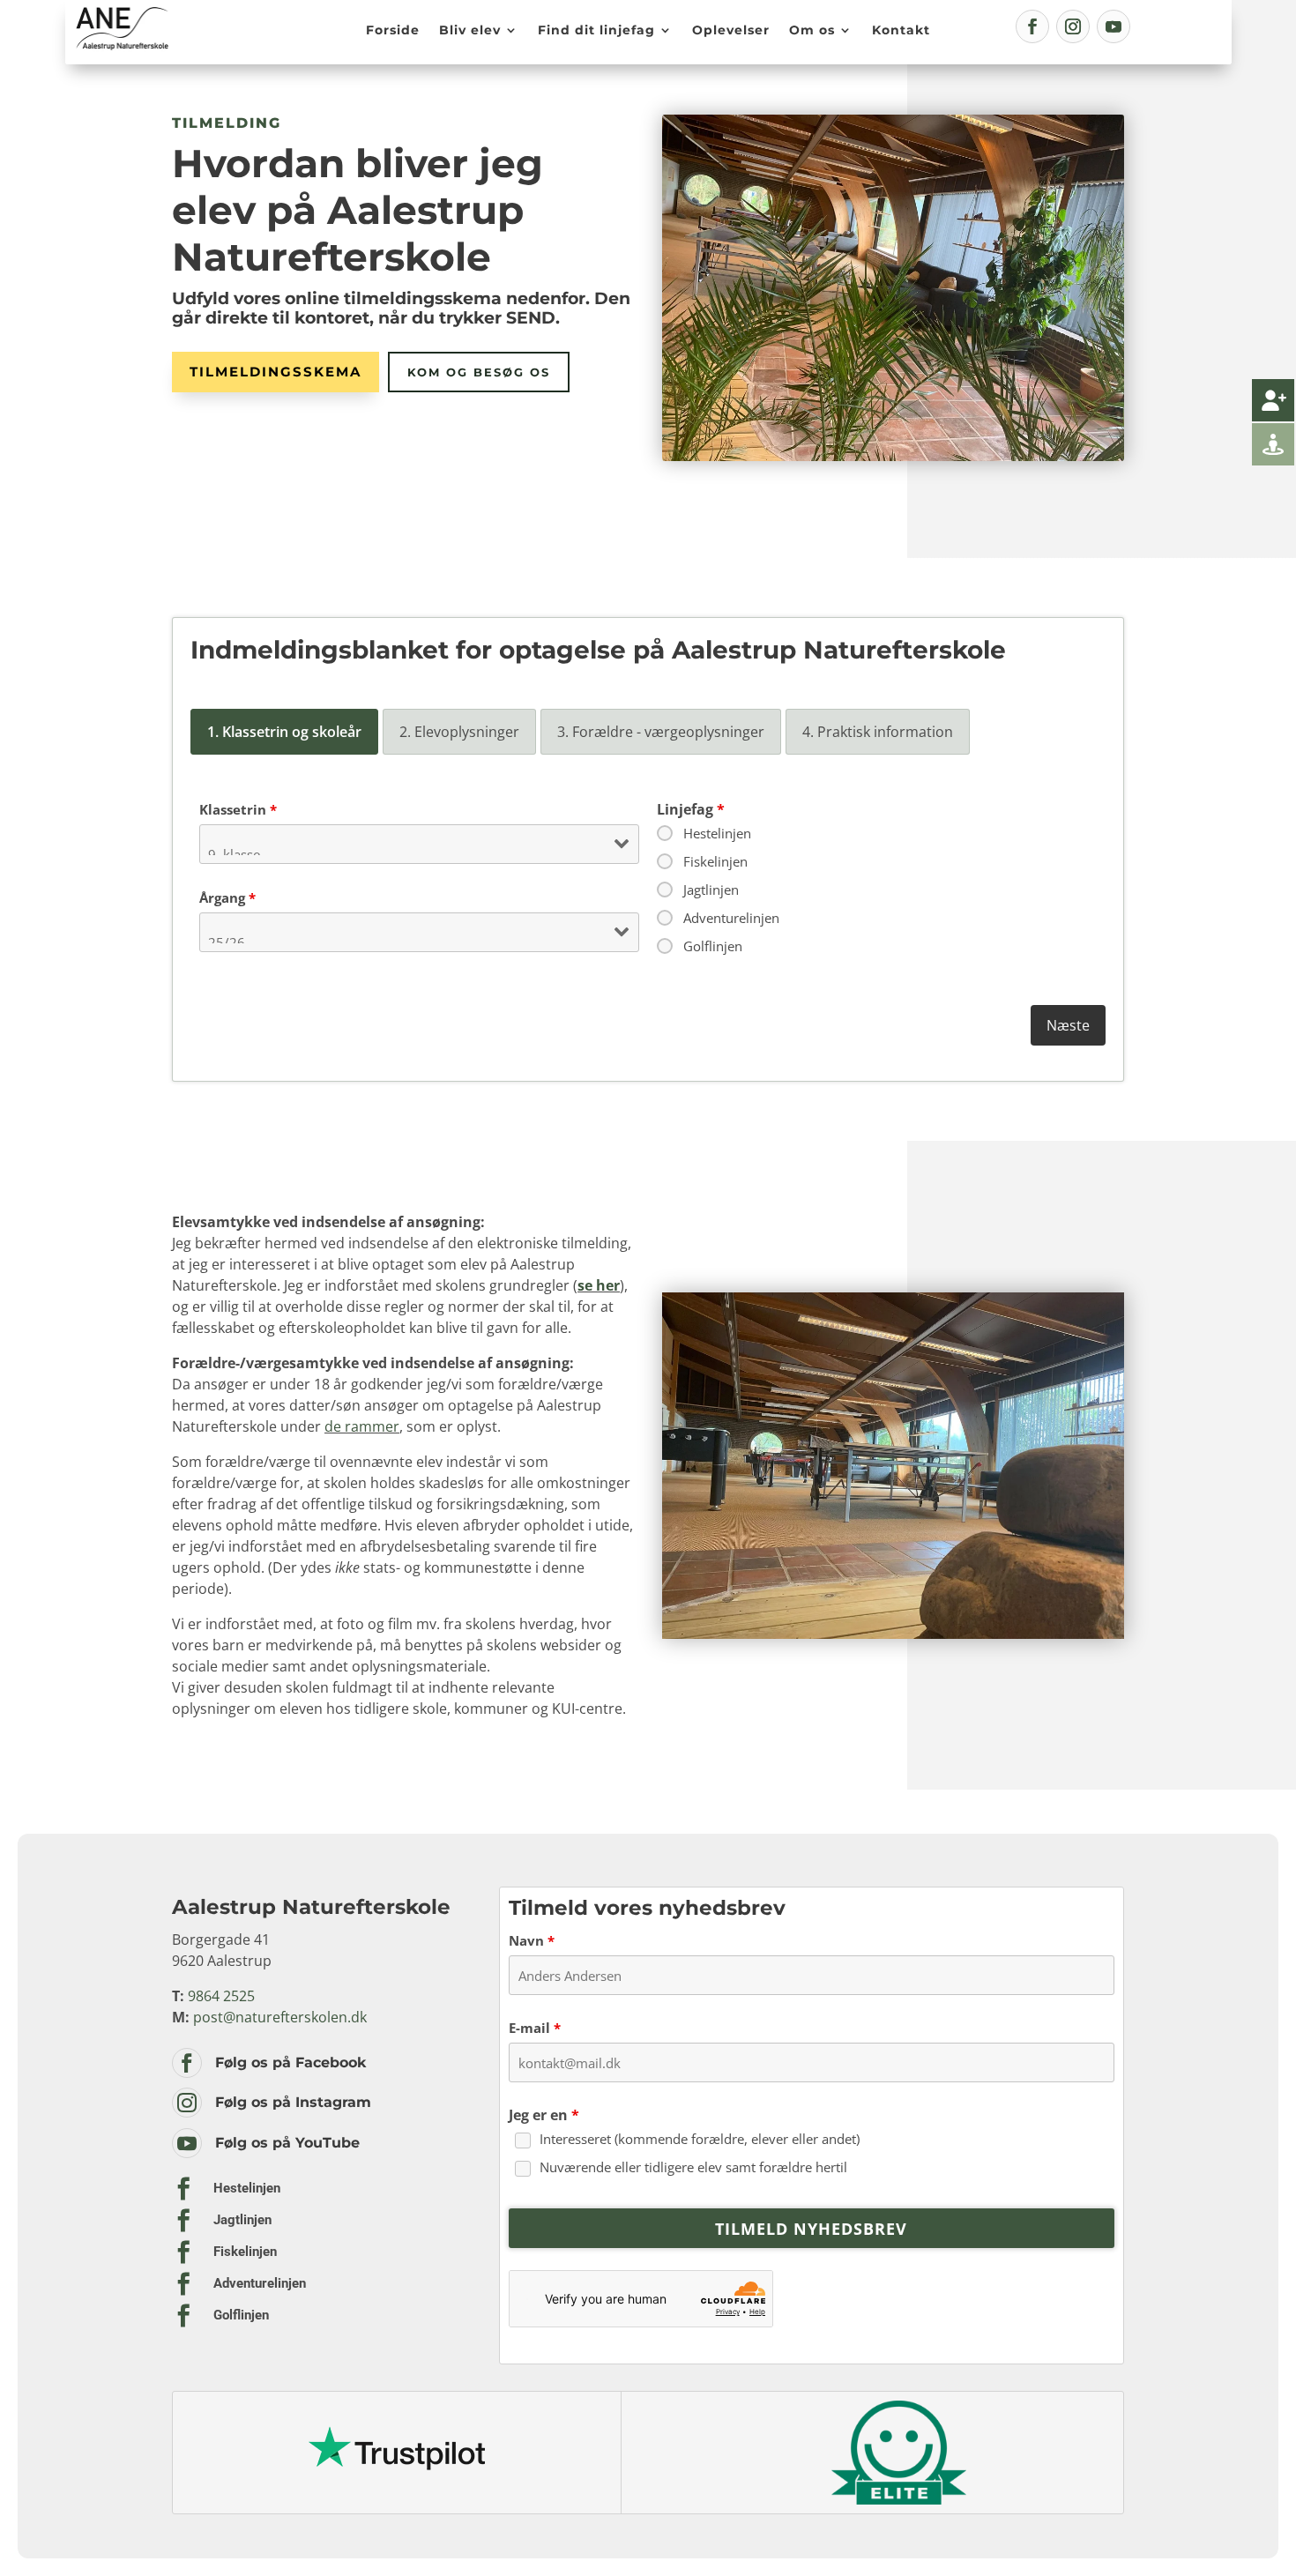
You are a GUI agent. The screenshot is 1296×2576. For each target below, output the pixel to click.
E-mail (535, 2028)
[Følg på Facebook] (1032, 26)
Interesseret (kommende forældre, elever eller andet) (700, 2139)
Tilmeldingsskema (276, 372)
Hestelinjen (717, 833)
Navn (532, 1940)
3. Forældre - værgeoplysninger (661, 732)
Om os (812, 30)
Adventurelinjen (731, 918)
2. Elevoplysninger (459, 732)
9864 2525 (221, 1996)
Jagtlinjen (711, 890)
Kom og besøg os (479, 372)
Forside (393, 30)
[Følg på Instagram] (1073, 26)
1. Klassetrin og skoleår (284, 732)
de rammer (362, 1426)
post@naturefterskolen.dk (280, 2017)
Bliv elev (470, 30)
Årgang (227, 897)
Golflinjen (713, 946)
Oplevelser (731, 30)
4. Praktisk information (878, 732)
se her (599, 1285)
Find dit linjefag (596, 30)
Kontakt (901, 30)
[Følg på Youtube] (1114, 26)
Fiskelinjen (715, 861)
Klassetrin (238, 809)
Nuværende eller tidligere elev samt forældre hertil (693, 2167)
